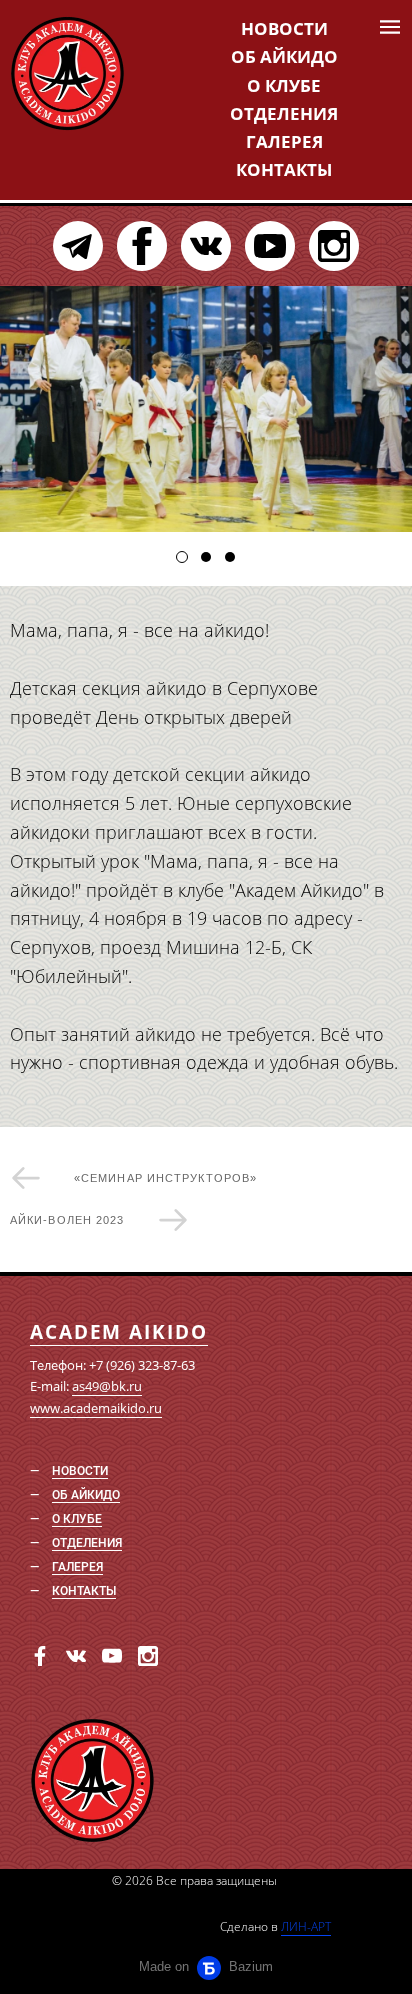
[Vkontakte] (206, 246)
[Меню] (390, 27)
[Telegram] (78, 246)
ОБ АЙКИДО (284, 56)
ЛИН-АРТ (306, 1926)
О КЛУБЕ (284, 85)
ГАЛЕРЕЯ (284, 141)
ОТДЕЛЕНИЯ (284, 113)
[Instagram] (334, 246)
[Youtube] (270, 246)
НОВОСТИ (284, 28)
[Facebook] (142, 246)
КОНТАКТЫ (284, 169)
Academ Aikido (119, 1332)
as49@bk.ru (107, 1386)
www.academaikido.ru (96, 1408)
